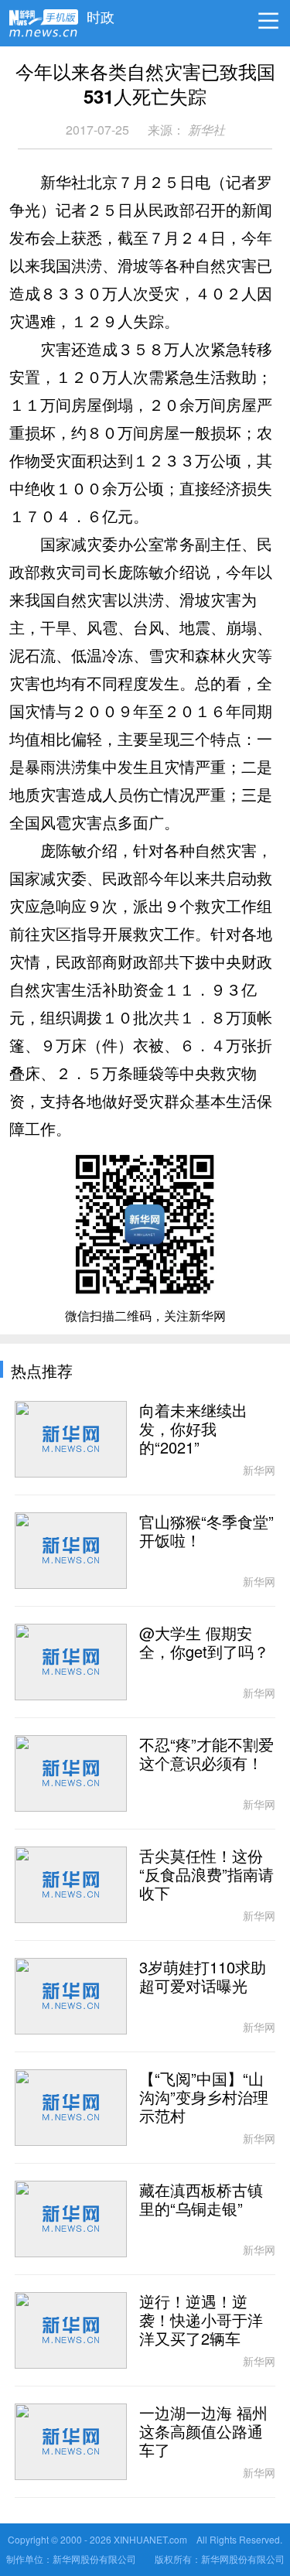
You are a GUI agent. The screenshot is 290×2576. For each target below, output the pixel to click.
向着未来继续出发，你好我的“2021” (193, 1430)
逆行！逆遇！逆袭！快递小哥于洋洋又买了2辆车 (201, 2321)
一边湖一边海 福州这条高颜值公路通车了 (203, 2432)
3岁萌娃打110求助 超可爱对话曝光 (203, 1977)
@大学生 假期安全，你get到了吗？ (204, 1643)
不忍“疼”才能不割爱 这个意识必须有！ (206, 1754)
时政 (101, 13)
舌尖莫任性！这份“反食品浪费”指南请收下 (206, 1875)
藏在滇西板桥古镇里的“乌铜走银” (201, 2200)
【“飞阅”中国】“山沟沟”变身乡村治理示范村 (204, 2098)
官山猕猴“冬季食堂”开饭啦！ (206, 1532)
